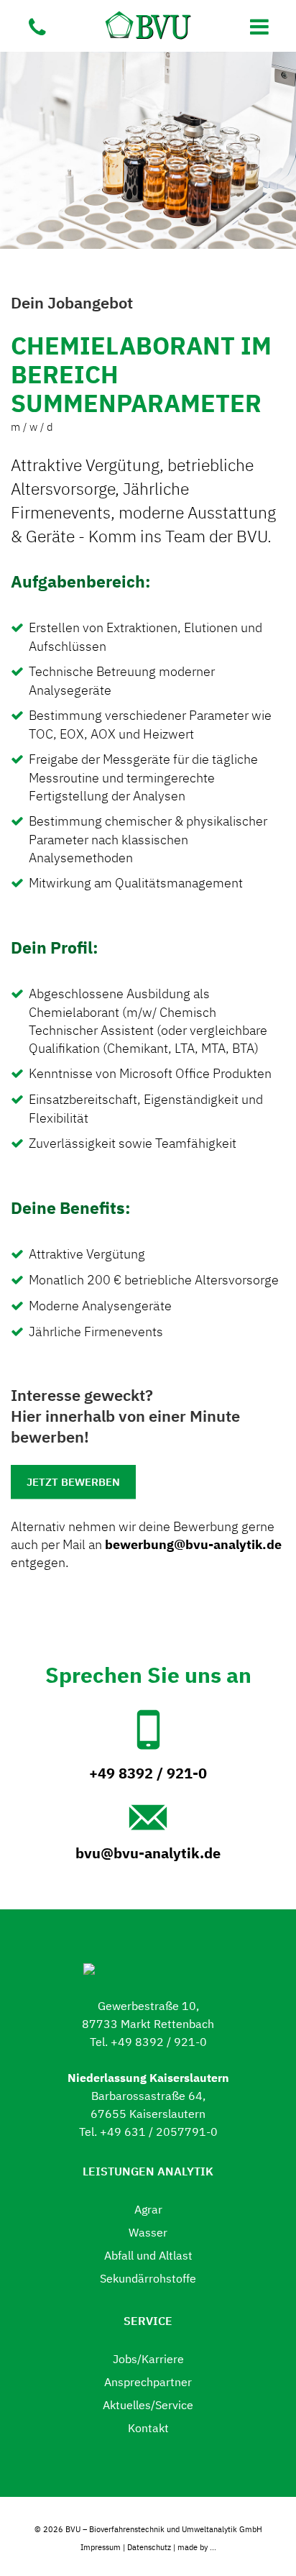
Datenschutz (149, 2547)
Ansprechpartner (148, 2382)
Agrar (148, 2209)
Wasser (148, 2232)
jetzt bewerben (73, 1482)
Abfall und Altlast (148, 2255)
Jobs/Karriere (148, 2359)
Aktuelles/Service (148, 2405)
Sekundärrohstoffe (148, 2278)
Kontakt (148, 2428)
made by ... (197, 2547)
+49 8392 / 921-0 (148, 1773)
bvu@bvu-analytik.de (148, 1853)
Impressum (101, 2547)
